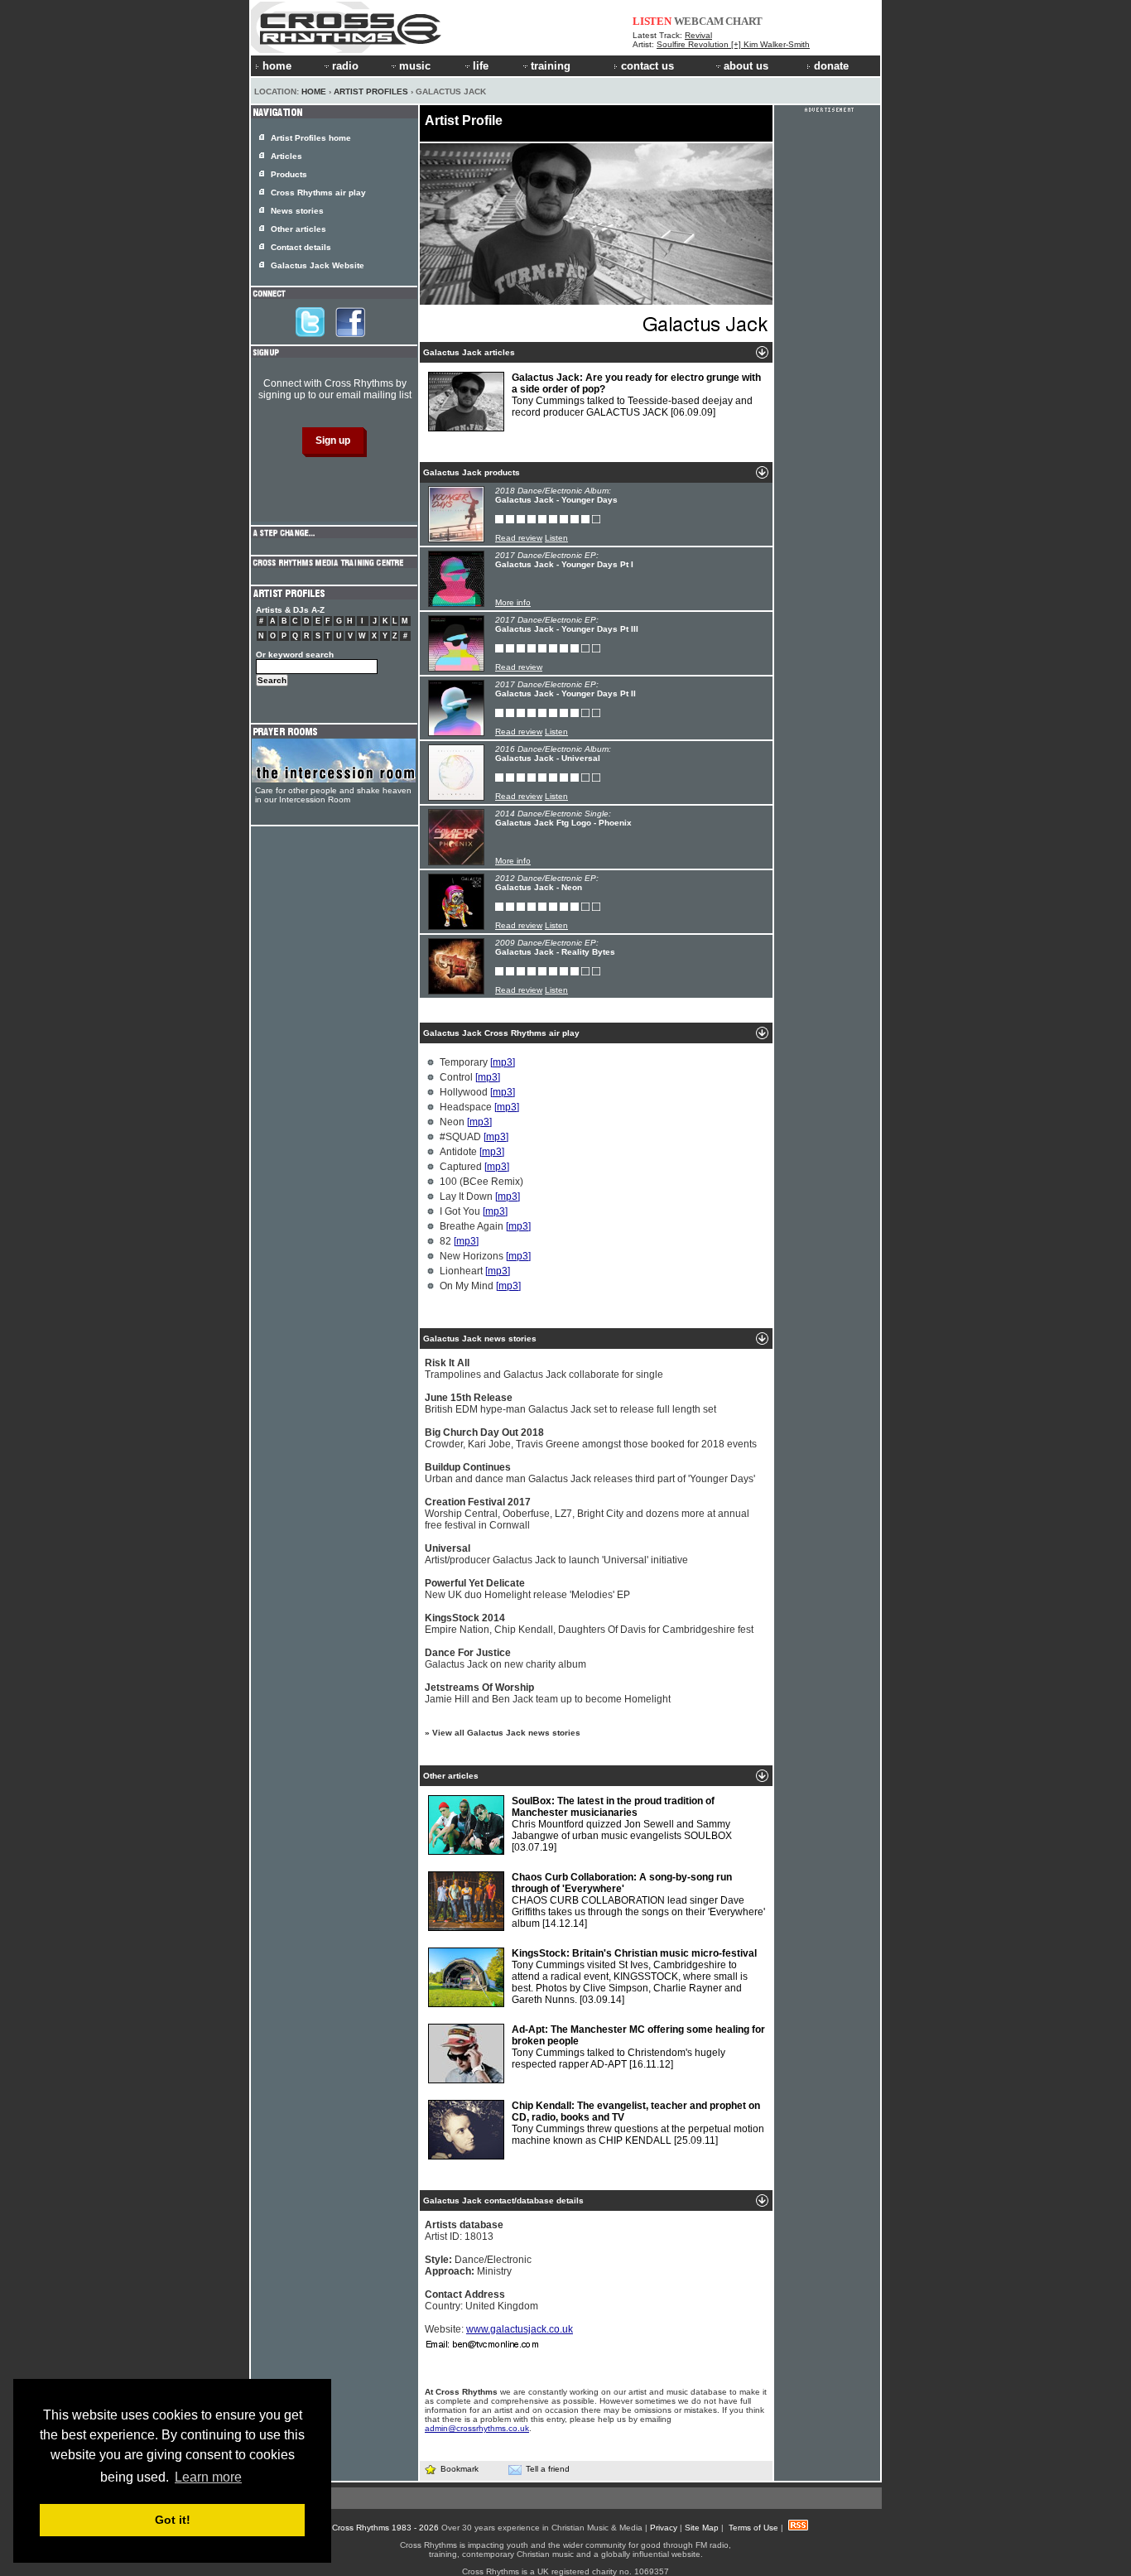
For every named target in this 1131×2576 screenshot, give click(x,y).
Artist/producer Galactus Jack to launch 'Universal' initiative (556, 1554)
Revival (698, 35)
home (277, 66)
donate (831, 66)
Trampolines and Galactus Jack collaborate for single (544, 1369)
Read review (519, 538)
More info (513, 602)
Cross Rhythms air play (318, 193)
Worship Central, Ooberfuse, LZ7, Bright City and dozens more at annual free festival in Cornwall (587, 1514)
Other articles (298, 229)
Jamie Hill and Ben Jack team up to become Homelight (548, 1693)
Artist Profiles (371, 91)
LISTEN (652, 21)
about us (746, 66)
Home (314, 91)
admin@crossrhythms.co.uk (477, 2428)
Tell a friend (548, 2469)
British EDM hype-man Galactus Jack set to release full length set (570, 1404)
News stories (297, 211)
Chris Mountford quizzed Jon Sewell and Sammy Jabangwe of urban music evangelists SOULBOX (622, 1824)
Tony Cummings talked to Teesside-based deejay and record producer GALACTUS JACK (636, 395)
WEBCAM (699, 21)
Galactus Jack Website (318, 265)
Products (289, 174)
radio (345, 66)
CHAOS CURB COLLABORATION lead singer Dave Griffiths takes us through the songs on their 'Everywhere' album (638, 1900)
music (415, 66)
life (481, 66)
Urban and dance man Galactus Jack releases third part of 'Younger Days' (590, 1473)
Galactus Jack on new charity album (505, 1659)
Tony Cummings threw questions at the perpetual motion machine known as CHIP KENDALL (638, 2123)
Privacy (664, 2528)
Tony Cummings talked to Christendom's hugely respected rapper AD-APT (638, 2047)
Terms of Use (753, 2528)
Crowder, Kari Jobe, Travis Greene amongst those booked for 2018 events (591, 1438)
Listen (556, 538)
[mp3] (503, 1062)
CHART (744, 21)
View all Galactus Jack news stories (506, 1733)
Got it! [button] (173, 2520)
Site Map (702, 2528)
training (551, 66)
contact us (647, 66)
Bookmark (460, 2469)
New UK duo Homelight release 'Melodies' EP (527, 1589)
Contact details (301, 247)
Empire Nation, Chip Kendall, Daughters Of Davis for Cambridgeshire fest (589, 1624)
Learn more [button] (208, 2477)
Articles (286, 156)
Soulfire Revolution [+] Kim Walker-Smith (733, 44)
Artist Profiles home (311, 138)
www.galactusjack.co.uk (520, 2329)
